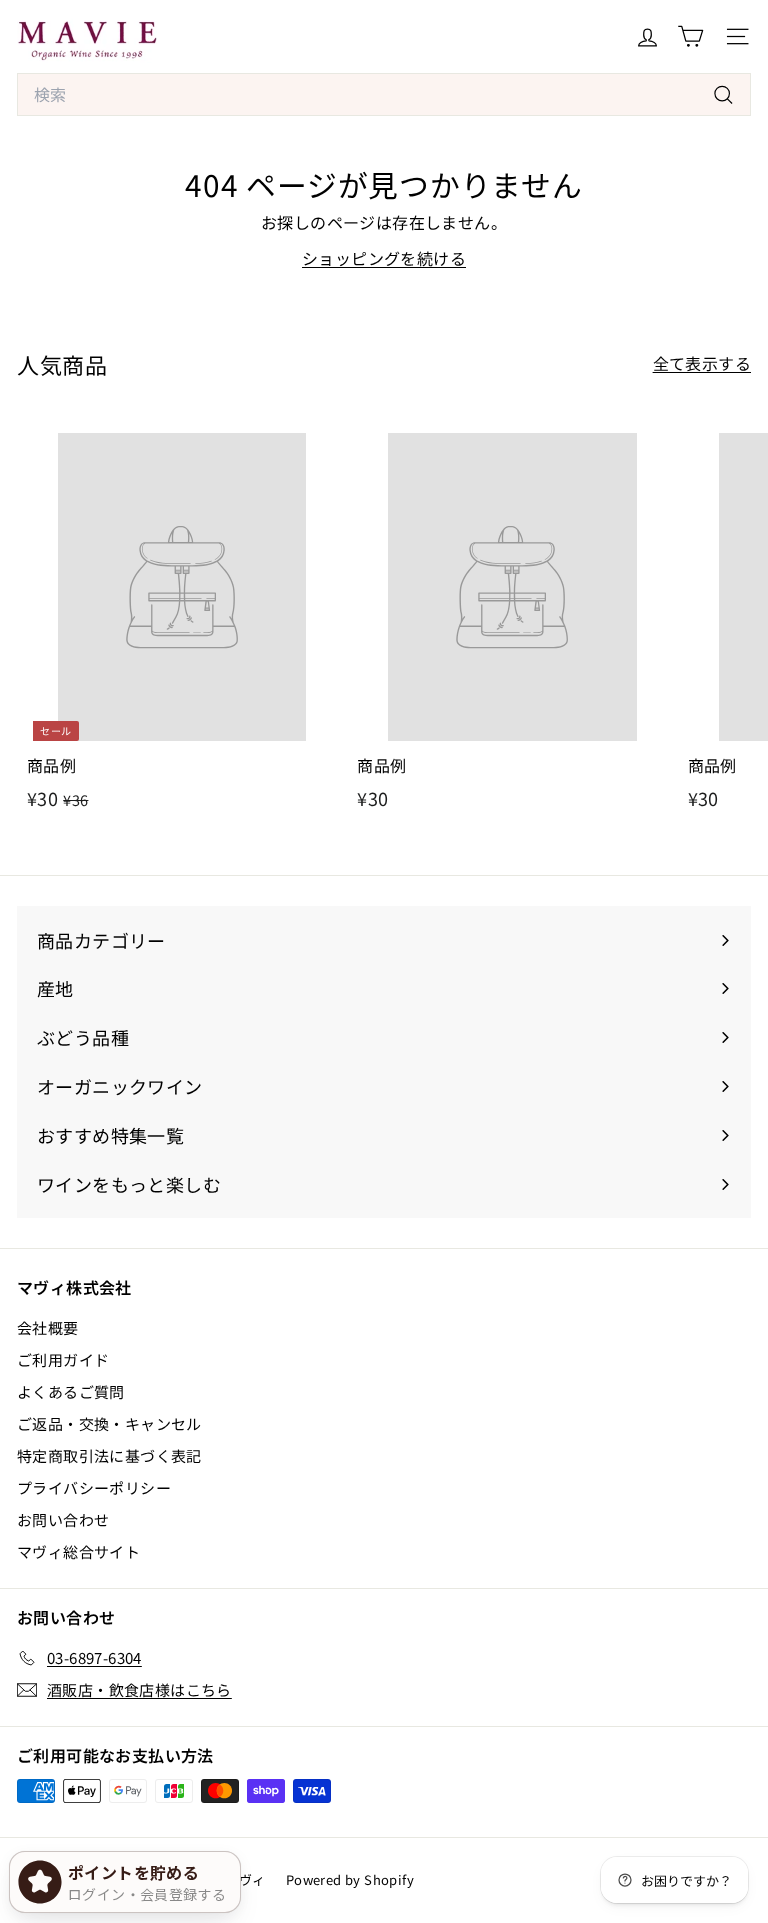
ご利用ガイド (63, 1359)
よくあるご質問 (71, 1391)
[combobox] (384, 95)
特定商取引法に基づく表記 (109, 1455)
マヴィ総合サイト (78, 1551)
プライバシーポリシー (94, 1487)
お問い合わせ (63, 1519)
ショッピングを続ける (384, 258)
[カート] (690, 36)
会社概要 (48, 1327)
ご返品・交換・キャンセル (109, 1423)
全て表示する (702, 363)
